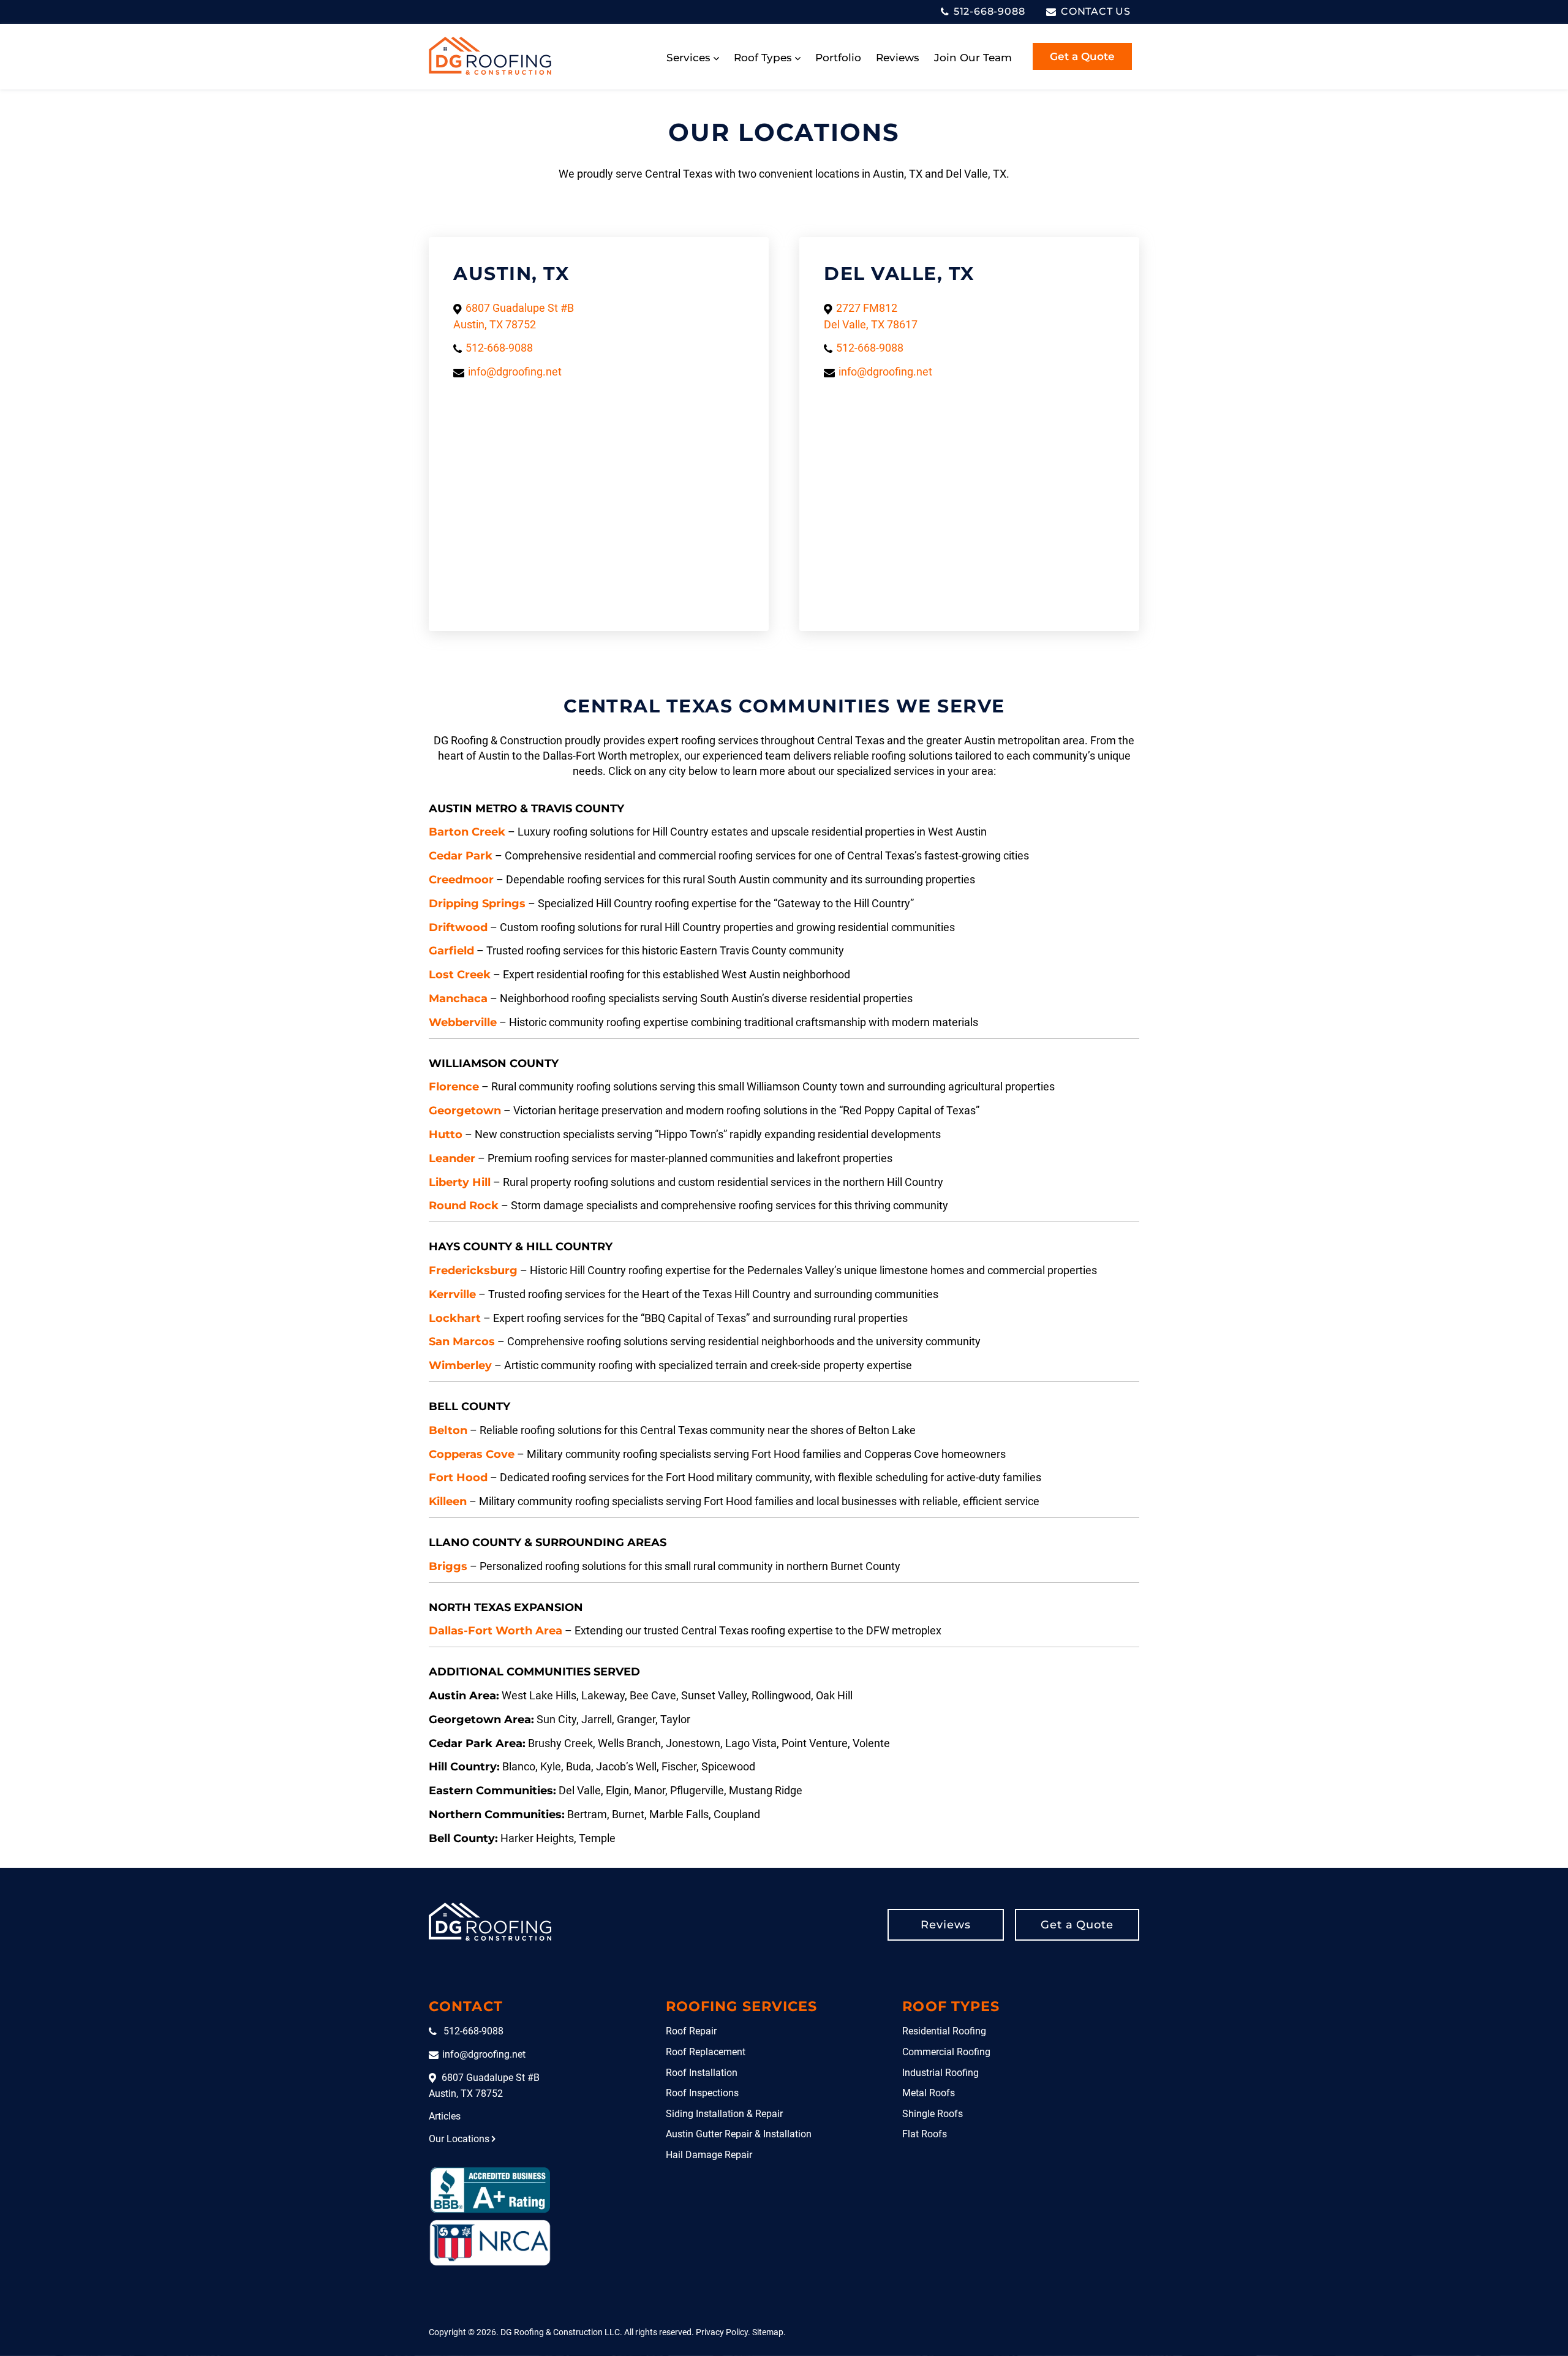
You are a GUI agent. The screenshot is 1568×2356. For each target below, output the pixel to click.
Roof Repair (691, 2031)
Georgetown (465, 1111)
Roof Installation (702, 2073)
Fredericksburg (473, 1271)
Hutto (446, 1135)
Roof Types (763, 58)
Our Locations (459, 2139)
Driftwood (458, 927)
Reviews (898, 58)
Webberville (463, 1022)
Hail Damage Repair (709, 2155)
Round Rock (464, 1206)
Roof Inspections (702, 2093)
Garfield (451, 951)
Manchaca (458, 999)
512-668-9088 (988, 11)
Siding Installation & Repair (724, 2114)
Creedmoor (461, 880)
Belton (448, 1430)
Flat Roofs (925, 2134)
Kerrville (452, 1294)
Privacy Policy (722, 2332)
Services (688, 58)
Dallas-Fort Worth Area (496, 1631)
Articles (445, 2116)
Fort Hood (458, 1478)
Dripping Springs (477, 904)
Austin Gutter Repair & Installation (739, 2134)
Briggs (448, 1566)
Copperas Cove (472, 1454)
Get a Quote (1082, 56)
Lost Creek (460, 975)
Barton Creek (467, 832)
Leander (452, 1158)
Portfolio (838, 58)
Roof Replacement (706, 2052)
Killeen (448, 1501)
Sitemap (768, 2332)
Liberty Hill (460, 1182)
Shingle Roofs (933, 2114)
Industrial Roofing (940, 2073)
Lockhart (455, 1318)
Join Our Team (973, 58)
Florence (454, 1087)
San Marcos (462, 1342)
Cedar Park (461, 856)
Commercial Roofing (946, 2052)
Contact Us (1094, 11)
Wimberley (460, 1365)
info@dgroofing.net (515, 372)
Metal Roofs (929, 2093)
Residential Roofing (944, 2031)
